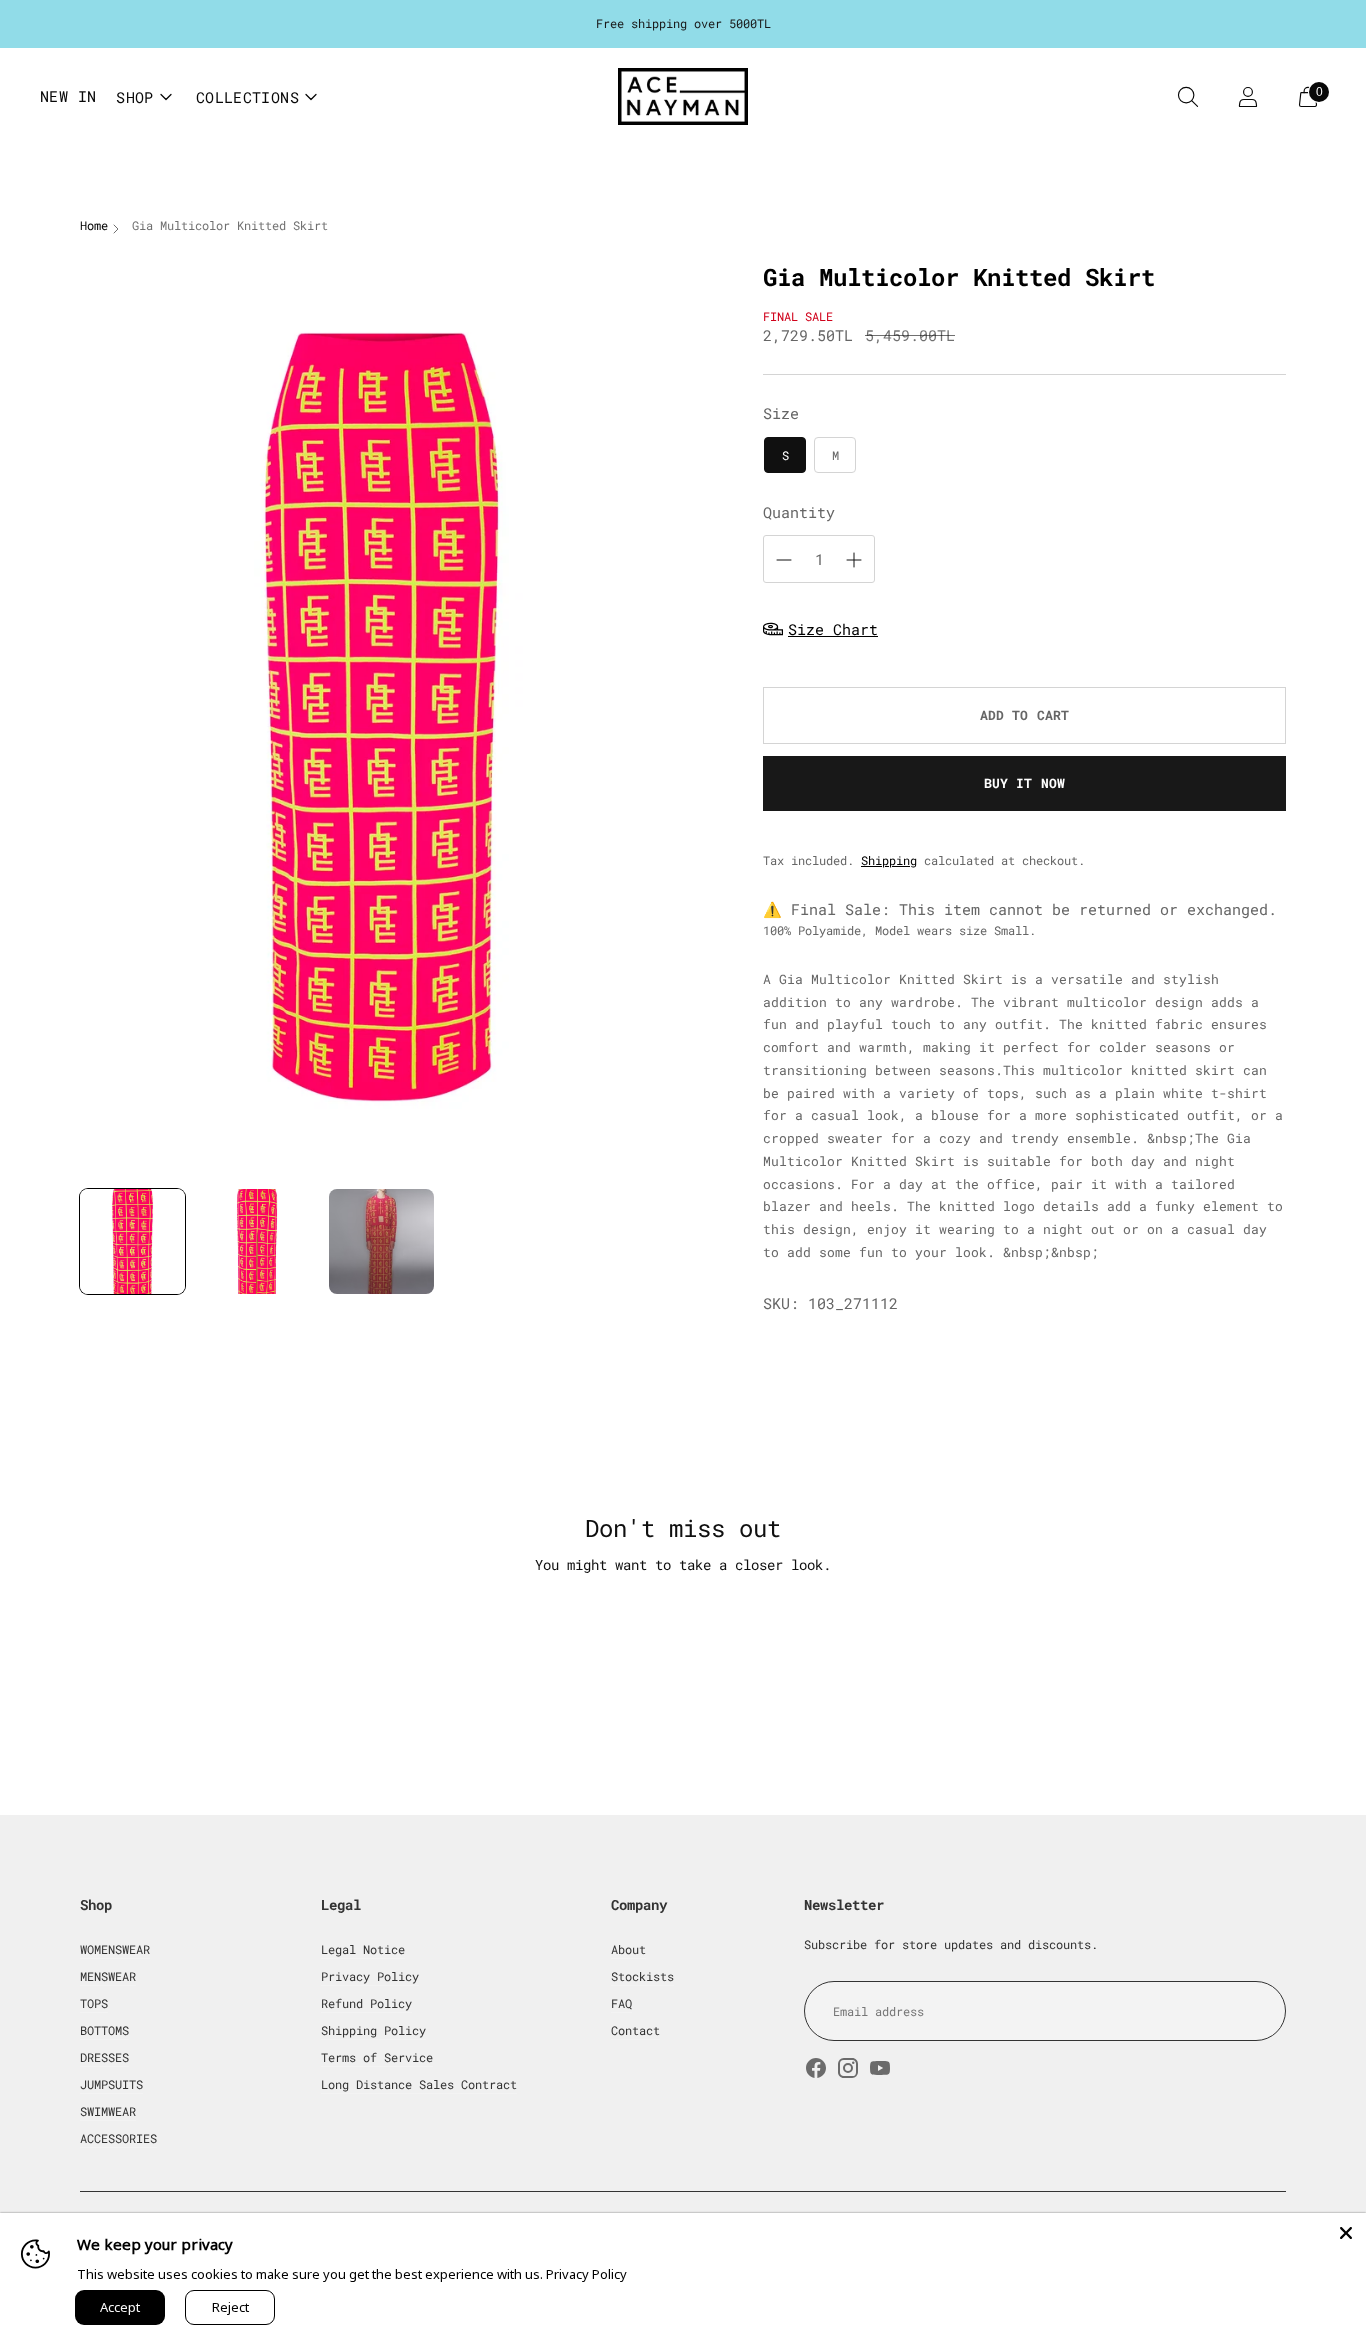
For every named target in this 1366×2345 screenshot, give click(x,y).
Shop (135, 97)
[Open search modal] (1188, 97)
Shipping (889, 860)
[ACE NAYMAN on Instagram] (848, 2070)
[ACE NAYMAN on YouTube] (880, 2070)
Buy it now (1024, 783)
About (628, 1949)
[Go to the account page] (1248, 97)
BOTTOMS (104, 2030)
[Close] (1346, 2233)
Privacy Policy (370, 1976)
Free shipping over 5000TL (683, 23)
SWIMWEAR (108, 2111)
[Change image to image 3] (381, 1241)
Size (781, 413)
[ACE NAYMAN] (683, 96)
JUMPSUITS (111, 2084)
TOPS (94, 2003)
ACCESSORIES (118, 2138)
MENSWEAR (108, 1976)
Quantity (799, 512)
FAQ (621, 2003)
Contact (635, 2030)
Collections (247, 97)
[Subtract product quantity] (784, 560)
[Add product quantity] (854, 560)
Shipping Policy (373, 2030)
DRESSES (104, 2057)
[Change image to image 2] (257, 1241)
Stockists (642, 1976)
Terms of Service (377, 2057)
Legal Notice (363, 1949)
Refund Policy (366, 2003)
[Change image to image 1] (132, 1241)
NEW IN (68, 96)
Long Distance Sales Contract (419, 2084)
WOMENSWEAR (115, 1949)
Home (94, 225)
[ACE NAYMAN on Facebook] (816, 2070)
